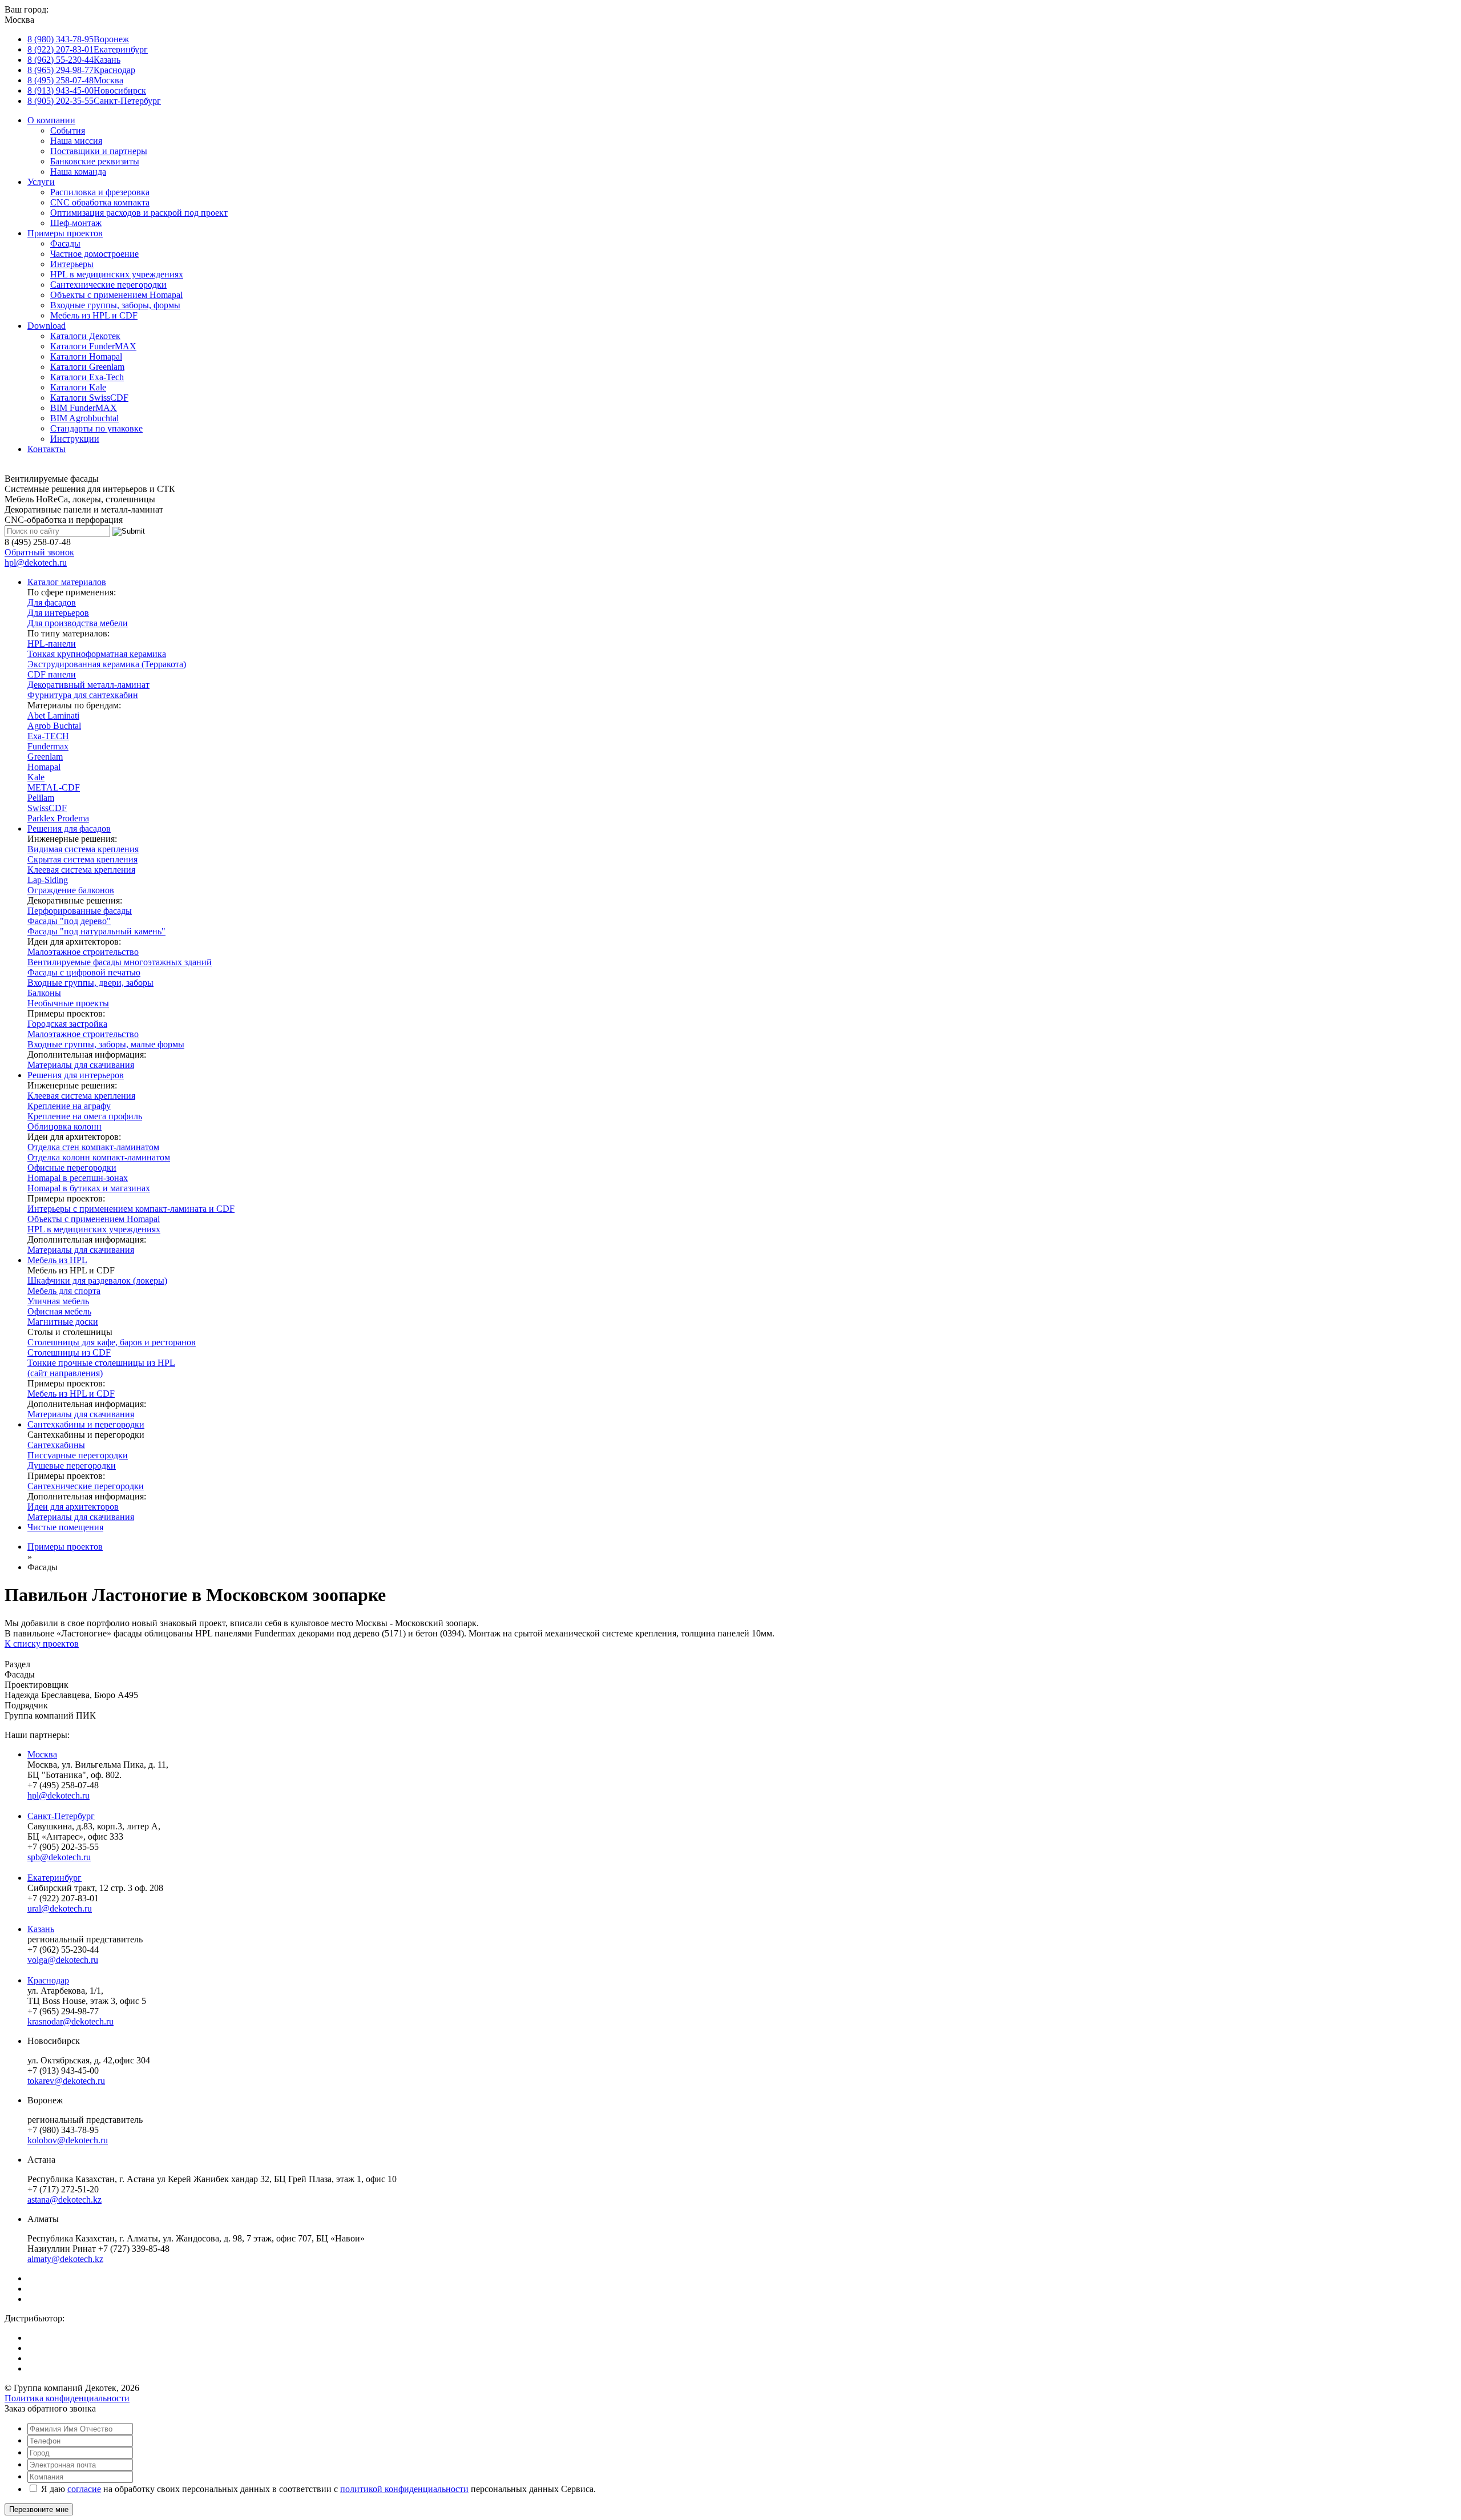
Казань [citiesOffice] (74, 60)
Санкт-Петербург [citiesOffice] (94, 101)
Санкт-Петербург (61, 1816)
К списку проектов (42, 1644)
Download (47, 326)
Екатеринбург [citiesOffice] (88, 49)
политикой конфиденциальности (404, 2489)
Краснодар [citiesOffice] (81, 70)
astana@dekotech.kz (64, 2200)
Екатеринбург (55, 1878)
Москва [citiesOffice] (75, 80)
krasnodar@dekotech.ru (70, 2021)
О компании (51, 120)
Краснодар (48, 1980)
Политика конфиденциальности (67, 2398)
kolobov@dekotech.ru (68, 2140)
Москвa (42, 1754)
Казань (41, 1929)
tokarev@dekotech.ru (66, 2081)
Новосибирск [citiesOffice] (87, 90)
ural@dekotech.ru (60, 1908)
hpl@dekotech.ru (36, 563)
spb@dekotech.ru (59, 1857)
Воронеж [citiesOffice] (78, 39)
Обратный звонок (39, 552)
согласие (84, 2489)
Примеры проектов (65, 233)
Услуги (41, 182)
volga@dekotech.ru (63, 1960)
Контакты (47, 449)
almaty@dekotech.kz (65, 2259)
